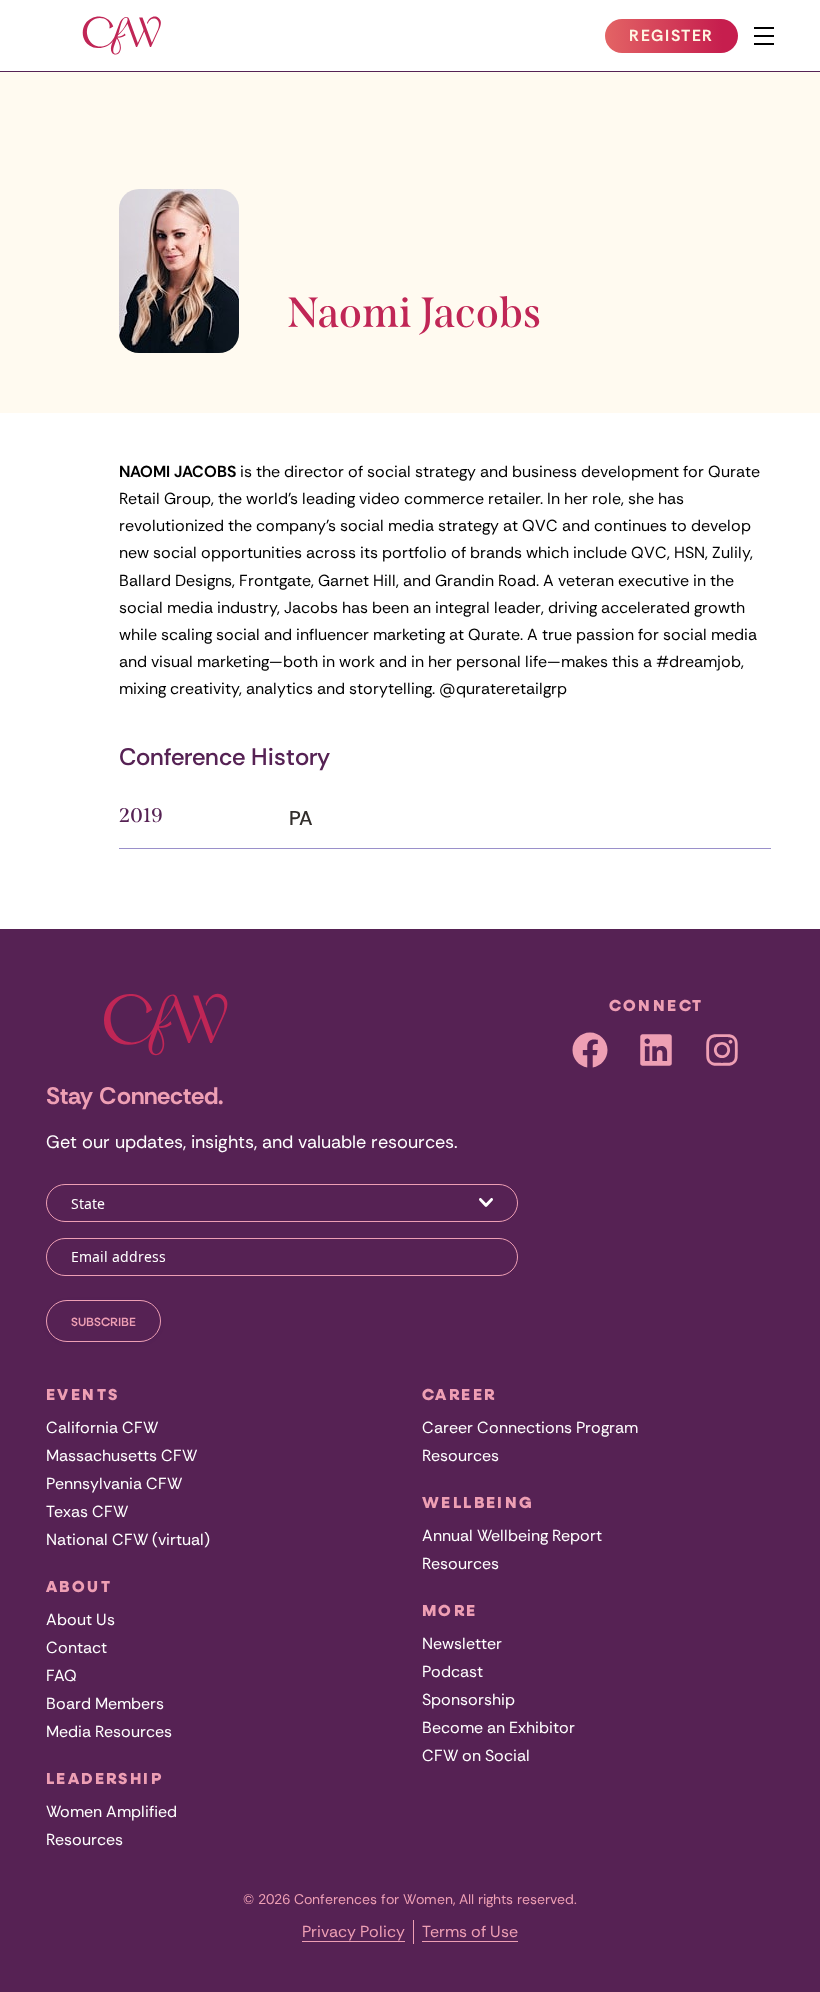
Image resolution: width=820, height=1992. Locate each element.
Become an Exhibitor (498, 1727)
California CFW (102, 1427)
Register (683, 39)
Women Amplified (111, 1811)
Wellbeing (478, 1502)
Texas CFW (87, 1511)
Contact (76, 1647)
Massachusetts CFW (121, 1455)
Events (82, 1394)
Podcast (452, 1671)
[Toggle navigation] (764, 36)
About (79, 1586)
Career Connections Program (530, 1427)
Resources (84, 1839)
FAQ (61, 1675)
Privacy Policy (353, 1931)
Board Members (105, 1703)
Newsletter (462, 1643)
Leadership (104, 1778)
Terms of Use (470, 1931)
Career (459, 1394)
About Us (80, 1619)
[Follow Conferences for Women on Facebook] (590, 1050)
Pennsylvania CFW (114, 1483)
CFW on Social (476, 1755)
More (450, 1610)
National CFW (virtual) (128, 1539)
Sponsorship (468, 1699)
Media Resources (109, 1731)
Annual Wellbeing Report (512, 1535)
